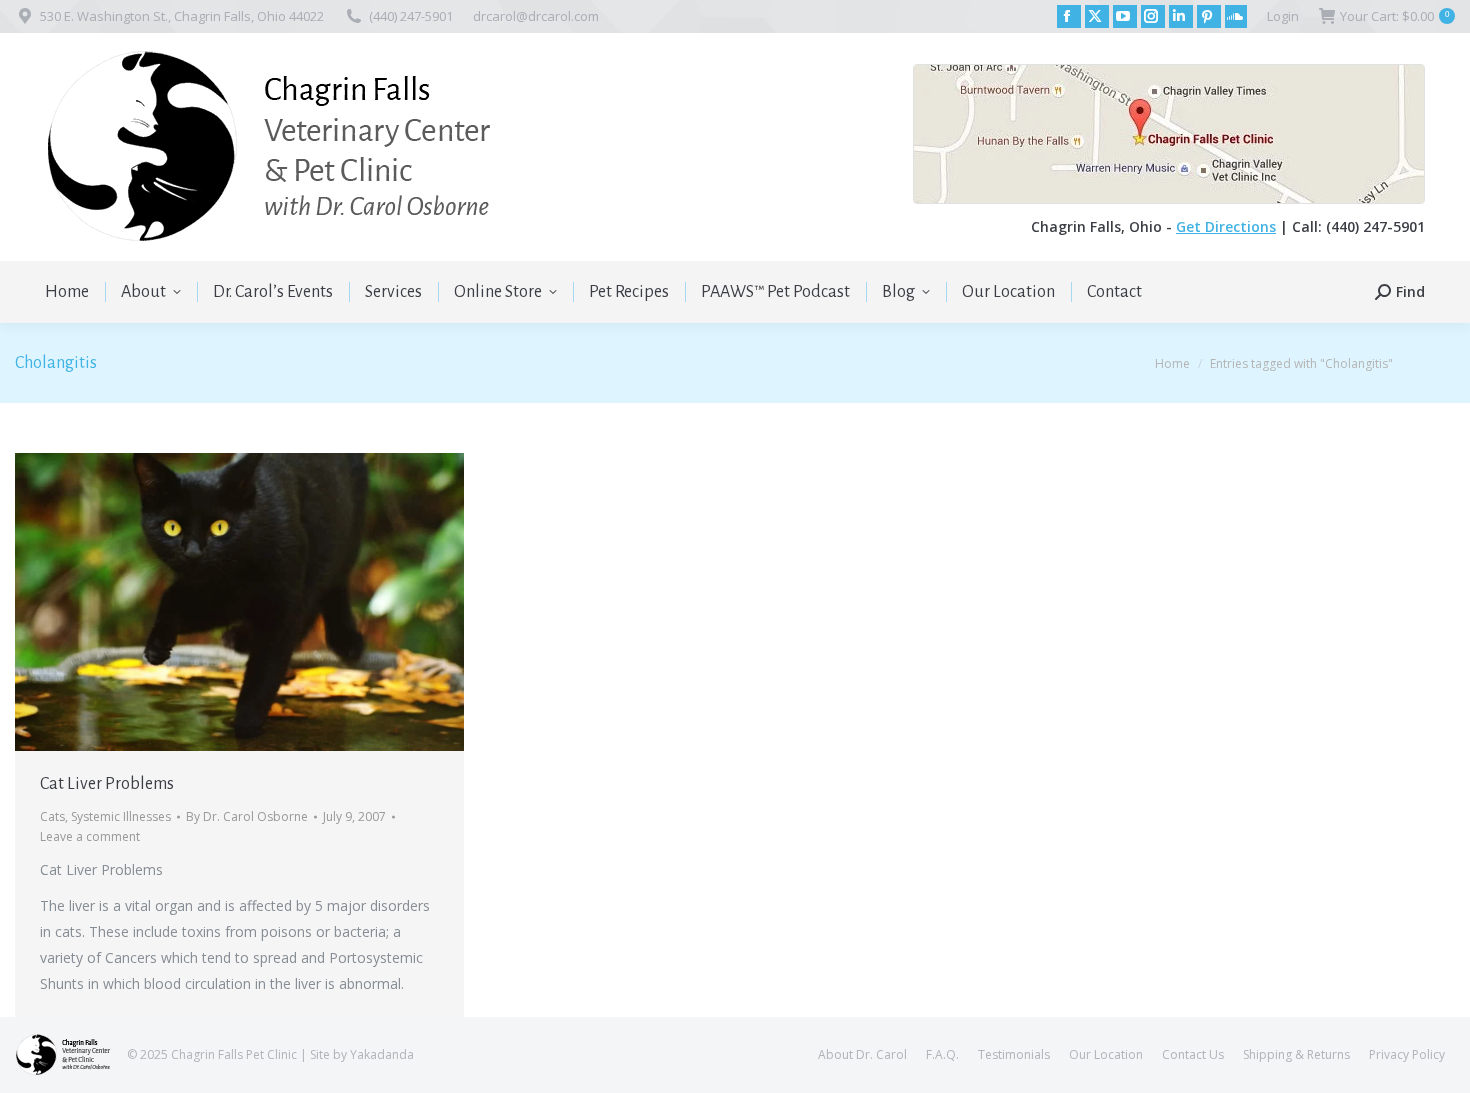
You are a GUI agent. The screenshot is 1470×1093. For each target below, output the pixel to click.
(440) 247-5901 (411, 16)
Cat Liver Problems (107, 784)
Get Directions (1226, 226)
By (247, 816)
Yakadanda (382, 1054)
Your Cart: (1394, 16)
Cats (52, 816)
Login (1283, 16)
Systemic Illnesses (121, 816)
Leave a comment (90, 836)
